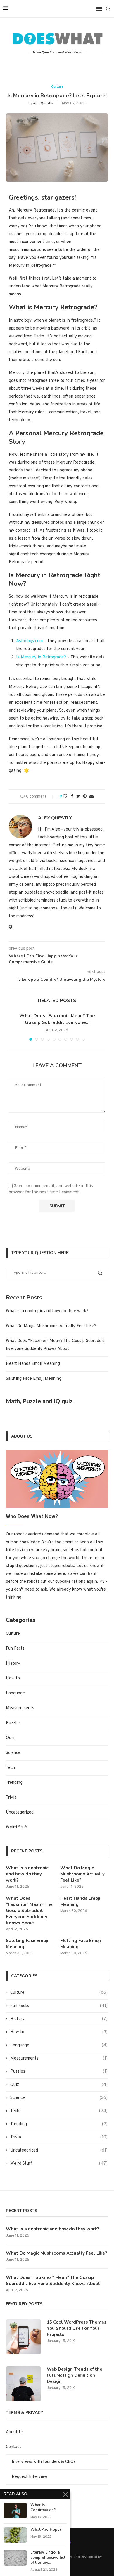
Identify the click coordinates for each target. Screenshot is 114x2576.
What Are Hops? (46, 2530)
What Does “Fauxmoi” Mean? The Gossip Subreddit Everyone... (57, 1019)
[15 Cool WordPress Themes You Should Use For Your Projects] (23, 2337)
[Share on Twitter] (78, 796)
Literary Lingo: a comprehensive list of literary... (48, 2558)
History (13, 1664)
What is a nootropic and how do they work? (47, 1311)
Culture (57, 87)
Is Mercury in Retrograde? (41, 657)
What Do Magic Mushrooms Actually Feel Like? (51, 1326)
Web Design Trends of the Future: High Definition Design (75, 2375)
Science (13, 1753)
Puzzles (13, 1723)
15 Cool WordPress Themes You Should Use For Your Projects (77, 2328)
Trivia (11, 1798)
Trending (14, 1783)
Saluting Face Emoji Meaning (34, 1379)
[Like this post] (65, 796)
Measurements (20, 1708)
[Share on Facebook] (72, 796)
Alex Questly (43, 103)
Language (15, 1693)
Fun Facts (15, 1649)
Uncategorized (20, 1813)
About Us (15, 2432)
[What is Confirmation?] (15, 2510)
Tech (10, 1768)
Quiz (10, 1738)
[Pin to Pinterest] (85, 796)
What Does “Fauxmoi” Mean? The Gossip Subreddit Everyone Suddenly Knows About (29, 1911)
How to (13, 1678)
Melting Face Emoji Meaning (81, 1944)
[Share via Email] (91, 796)
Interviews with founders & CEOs (44, 2462)
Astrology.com (29, 641)
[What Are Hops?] (15, 2535)
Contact (13, 2447)
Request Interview (30, 2477)
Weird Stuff (17, 1827)
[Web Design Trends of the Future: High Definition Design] (23, 2384)
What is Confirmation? (43, 2508)
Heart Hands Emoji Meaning (33, 1364)
